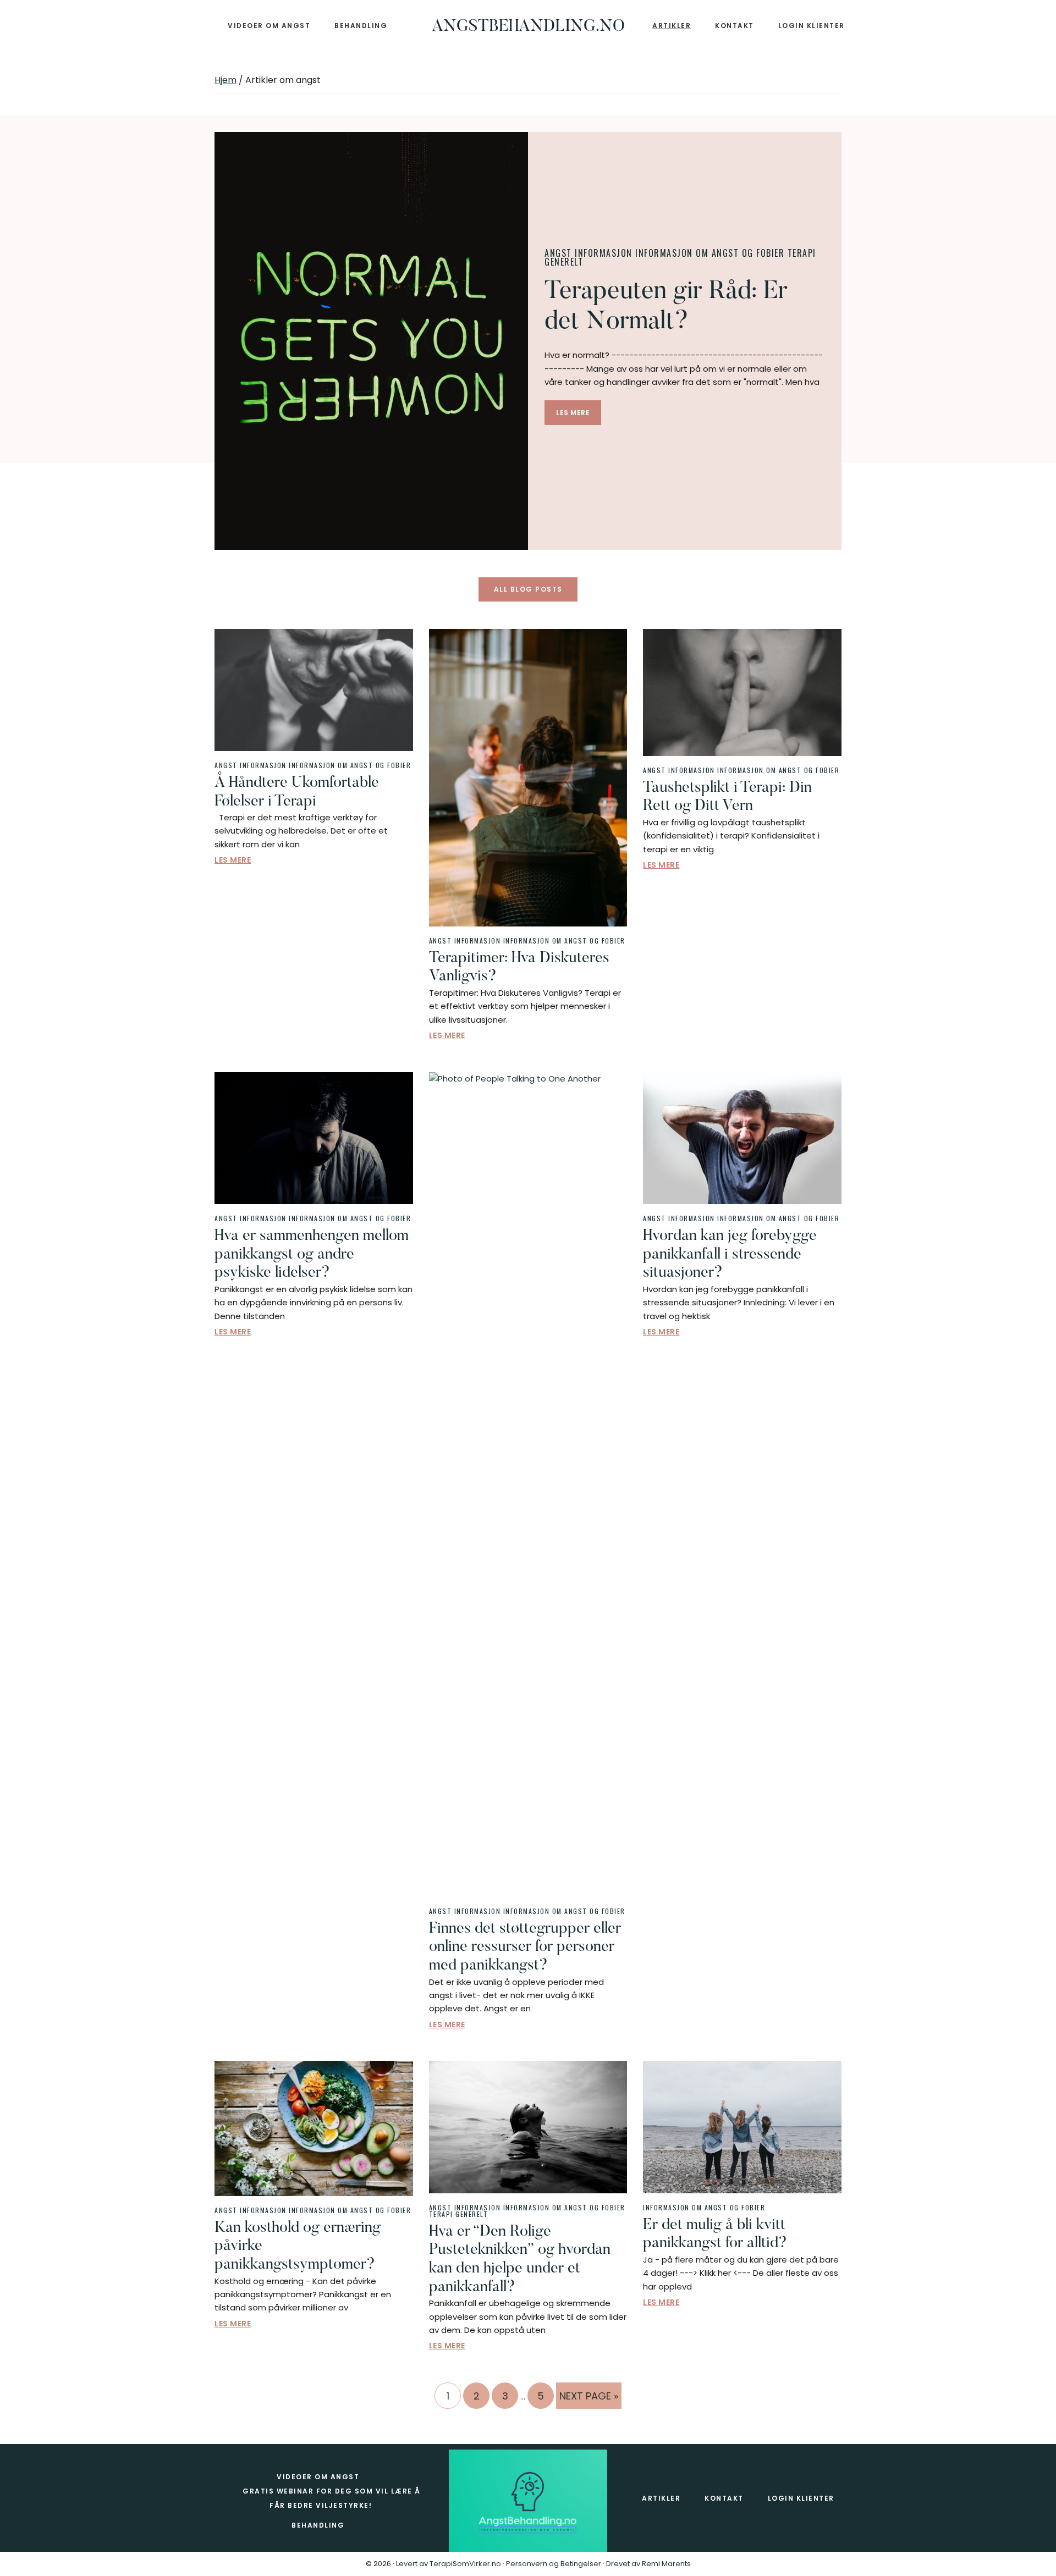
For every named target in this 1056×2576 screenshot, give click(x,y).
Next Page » (588, 2399)
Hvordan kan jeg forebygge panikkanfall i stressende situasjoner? (730, 1254)
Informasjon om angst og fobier (710, 253)
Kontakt (724, 2498)
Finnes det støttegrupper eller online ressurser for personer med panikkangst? (525, 1947)
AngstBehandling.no (528, 27)
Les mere (573, 413)
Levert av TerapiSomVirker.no (449, 2564)
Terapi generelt (459, 2214)
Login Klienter (801, 2498)
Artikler (661, 2498)
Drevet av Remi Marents (648, 2564)
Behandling (318, 2525)
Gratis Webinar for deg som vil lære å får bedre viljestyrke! (332, 2498)
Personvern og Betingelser (554, 2564)
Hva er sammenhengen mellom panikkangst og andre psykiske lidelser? (312, 1254)
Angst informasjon (588, 253)
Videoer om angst (318, 2477)
